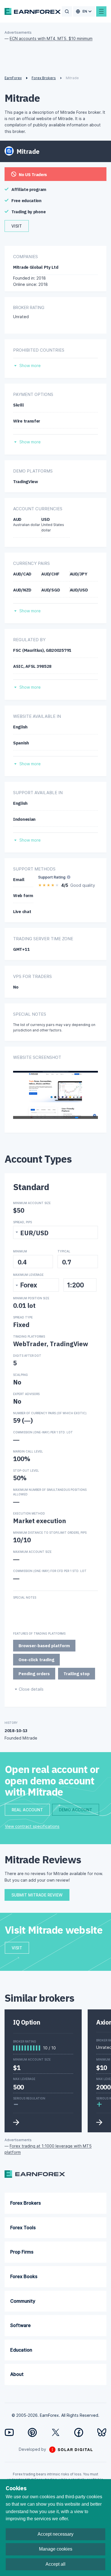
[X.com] (56, 2432)
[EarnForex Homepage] (33, 11)
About (17, 2374)
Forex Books (24, 2276)
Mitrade (22, 98)
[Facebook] (79, 2432)
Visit (17, 226)
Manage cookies (56, 2549)
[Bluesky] (102, 2432)
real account (27, 1810)
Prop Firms (22, 2252)
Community (23, 2301)
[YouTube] (9, 2432)
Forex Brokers (25, 2203)
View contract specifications (32, 1826)
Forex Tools (23, 2228)
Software (20, 2325)
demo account (76, 1810)
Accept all (55, 2564)
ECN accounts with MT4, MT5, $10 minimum (51, 38)
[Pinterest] (32, 2432)
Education (21, 2350)
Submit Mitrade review (37, 1895)
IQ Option (27, 2022)
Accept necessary (55, 2534)
